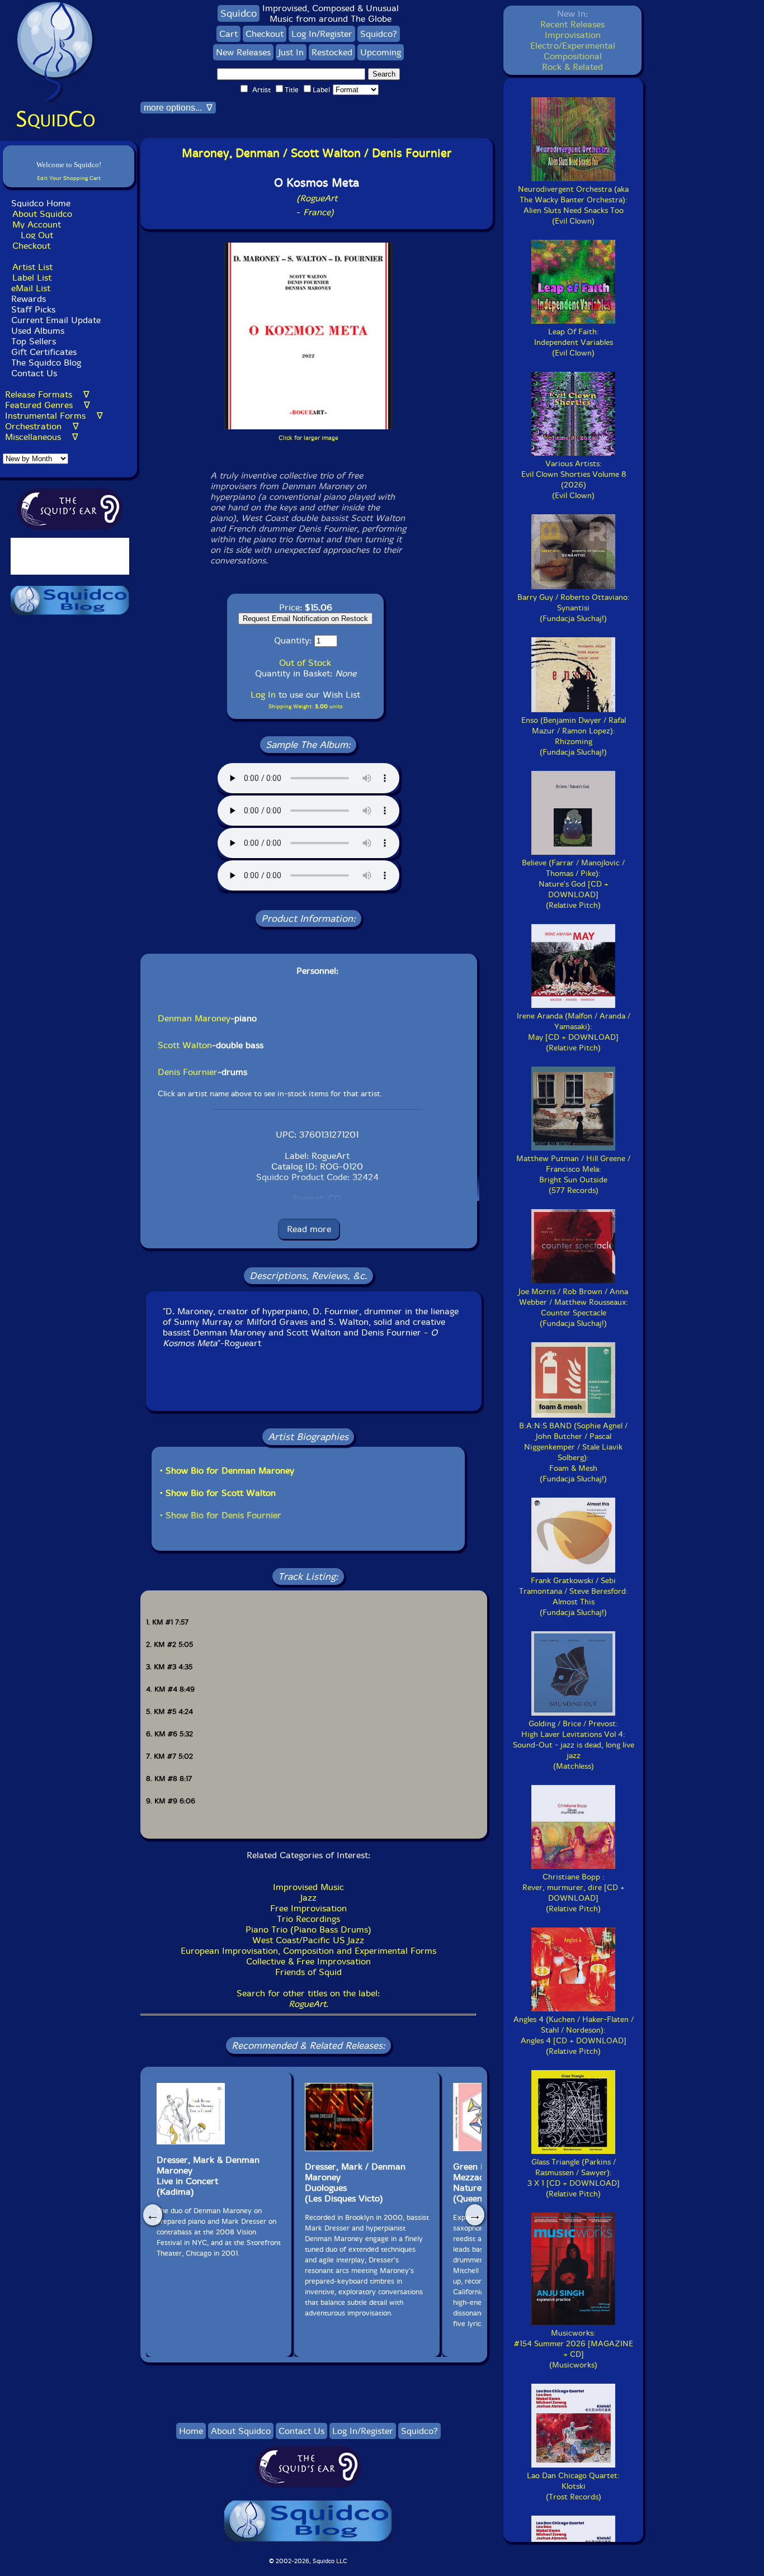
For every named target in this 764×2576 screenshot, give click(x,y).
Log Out (37, 235)
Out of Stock (305, 663)
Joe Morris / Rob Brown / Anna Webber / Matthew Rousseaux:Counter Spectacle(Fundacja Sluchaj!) (573, 1308)
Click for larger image (308, 438)
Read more (309, 1229)
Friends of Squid (308, 1972)
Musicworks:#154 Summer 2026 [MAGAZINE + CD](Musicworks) (574, 2349)
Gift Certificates (44, 352)
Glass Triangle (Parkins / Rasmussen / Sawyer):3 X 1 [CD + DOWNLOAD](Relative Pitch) (574, 2178)
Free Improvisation (308, 1908)
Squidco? (379, 34)
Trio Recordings (308, 1919)
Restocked (332, 52)
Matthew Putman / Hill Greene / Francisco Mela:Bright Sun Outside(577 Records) (573, 1175)
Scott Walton (185, 1045)
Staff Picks (33, 309)
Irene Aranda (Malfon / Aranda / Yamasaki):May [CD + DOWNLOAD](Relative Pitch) (574, 1032)
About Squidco (42, 214)
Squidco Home (41, 203)
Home (191, 2431)
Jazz (308, 1898)
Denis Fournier (188, 1072)
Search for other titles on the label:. (308, 1999)
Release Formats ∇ (47, 394)
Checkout (31, 246)
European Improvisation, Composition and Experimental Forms (308, 1951)
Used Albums (38, 331)
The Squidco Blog (46, 363)
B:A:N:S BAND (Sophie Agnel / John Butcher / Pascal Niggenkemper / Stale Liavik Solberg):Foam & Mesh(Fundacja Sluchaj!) (573, 1452)
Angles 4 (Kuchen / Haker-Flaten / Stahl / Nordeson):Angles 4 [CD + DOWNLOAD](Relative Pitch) (574, 2035)
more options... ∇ (178, 108)
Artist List (32, 267)
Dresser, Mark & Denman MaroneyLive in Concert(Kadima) (208, 2176)
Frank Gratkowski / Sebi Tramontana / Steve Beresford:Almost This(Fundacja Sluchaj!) (574, 1597)
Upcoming (381, 52)
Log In (263, 695)
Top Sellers (34, 341)
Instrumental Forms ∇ (54, 416)
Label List (32, 278)
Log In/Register (322, 34)
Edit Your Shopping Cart (69, 178)
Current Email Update (55, 320)
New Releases (243, 52)
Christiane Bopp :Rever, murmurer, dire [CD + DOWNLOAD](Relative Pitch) (574, 1893)
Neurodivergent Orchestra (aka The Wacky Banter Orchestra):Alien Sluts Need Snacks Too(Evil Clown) (573, 205)
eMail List (31, 288)
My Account (37, 224)
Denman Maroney (194, 1018)
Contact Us (33, 373)
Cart (228, 34)
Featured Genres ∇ (48, 405)
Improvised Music (308, 1887)
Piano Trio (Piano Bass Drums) (308, 1929)
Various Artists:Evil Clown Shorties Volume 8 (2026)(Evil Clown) (574, 480)
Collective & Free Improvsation (308, 1961)
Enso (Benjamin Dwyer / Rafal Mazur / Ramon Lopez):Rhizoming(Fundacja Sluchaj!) (574, 736)
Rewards (29, 299)
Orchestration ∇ (42, 426)
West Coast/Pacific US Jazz (308, 1940)
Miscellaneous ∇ (42, 437)
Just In (291, 52)
